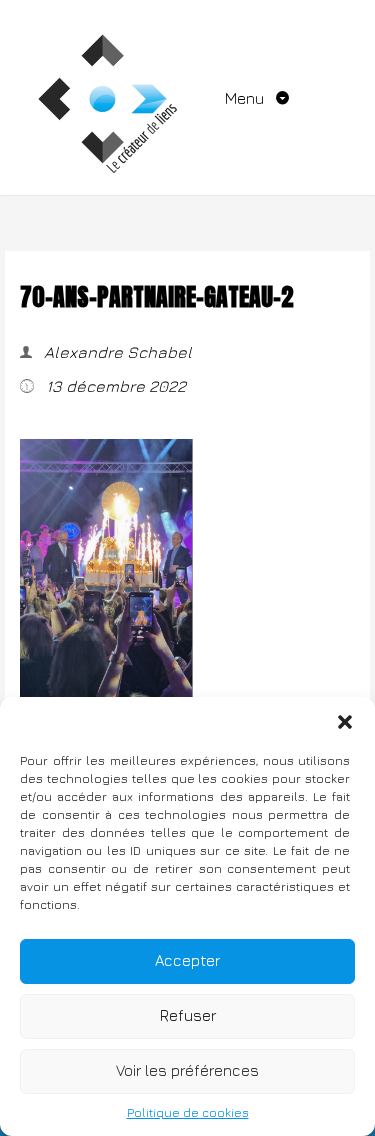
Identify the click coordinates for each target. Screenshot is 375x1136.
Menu (246, 98)
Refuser (188, 1015)
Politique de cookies (188, 1112)
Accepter (187, 960)
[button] (345, 722)
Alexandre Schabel (116, 352)
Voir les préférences (187, 1070)
